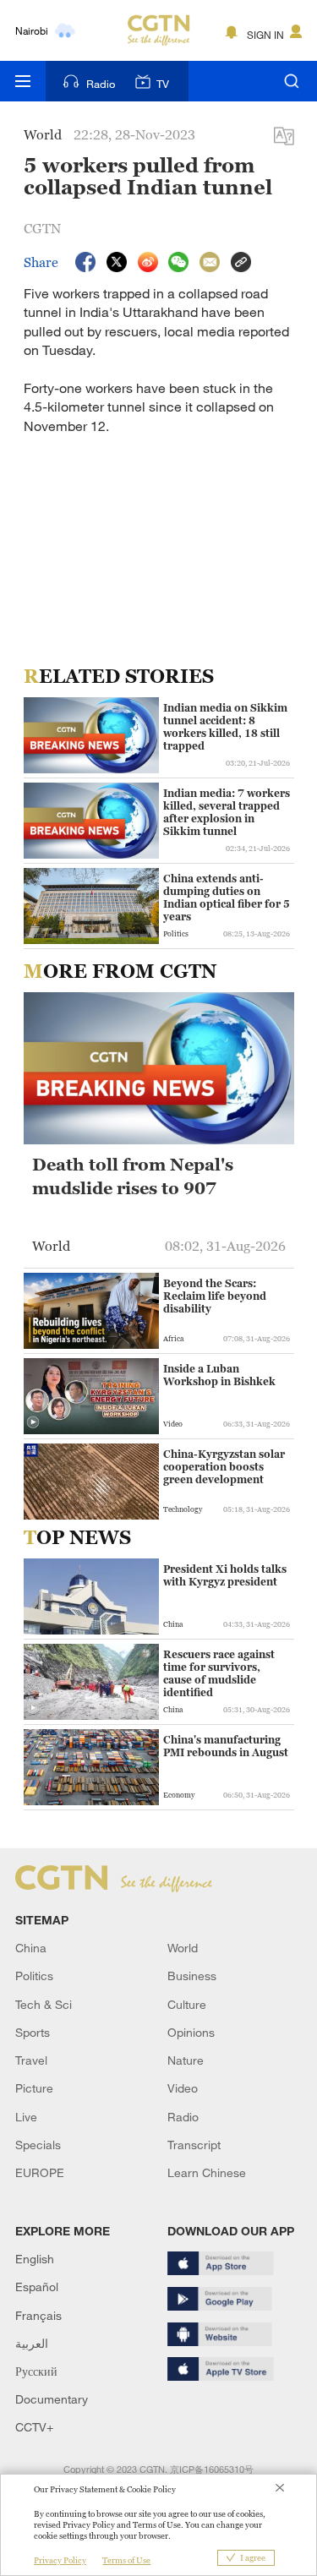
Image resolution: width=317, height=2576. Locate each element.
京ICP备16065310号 (212, 2470)
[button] (33, 1422)
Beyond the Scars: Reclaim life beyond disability (215, 1296)
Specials (38, 2145)
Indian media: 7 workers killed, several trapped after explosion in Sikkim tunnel (227, 812)
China (31, 1948)
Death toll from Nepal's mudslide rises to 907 (133, 1176)
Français (38, 2315)
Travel (31, 2060)
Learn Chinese (207, 2172)
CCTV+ (34, 2427)
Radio (101, 84)
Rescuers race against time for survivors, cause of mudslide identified (219, 1673)
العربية (32, 2343)
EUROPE (40, 2172)
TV (163, 84)
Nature (186, 2060)
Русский (36, 2371)
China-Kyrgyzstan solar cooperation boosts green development (224, 1467)
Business (192, 1976)
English (35, 2259)
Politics (34, 1976)
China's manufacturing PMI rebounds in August (226, 1746)
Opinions (191, 2032)
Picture (34, 2088)
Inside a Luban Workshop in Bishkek (219, 1375)
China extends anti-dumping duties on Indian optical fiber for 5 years (227, 898)
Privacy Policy (60, 2560)
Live (26, 2117)
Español (37, 2287)
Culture (187, 2004)
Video (183, 2088)
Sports (33, 2032)
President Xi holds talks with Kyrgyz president (225, 1575)
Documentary (52, 2399)
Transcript (194, 2145)
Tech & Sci (44, 2004)
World (183, 1948)
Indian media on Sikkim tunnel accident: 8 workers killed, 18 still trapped (225, 727)
